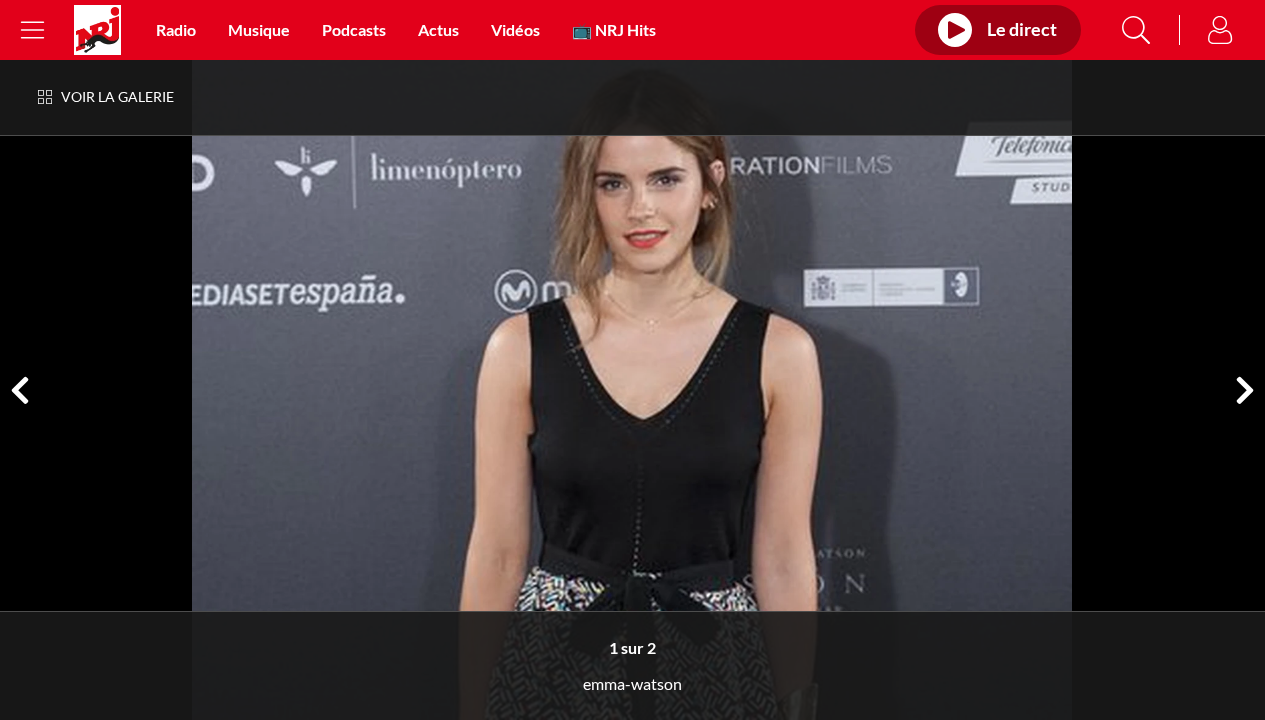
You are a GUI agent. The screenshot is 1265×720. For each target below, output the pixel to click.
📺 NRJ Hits (614, 29)
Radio (176, 29)
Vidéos (515, 29)
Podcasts (354, 29)
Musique (259, 29)
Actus (438, 29)
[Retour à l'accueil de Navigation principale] (97, 30)
